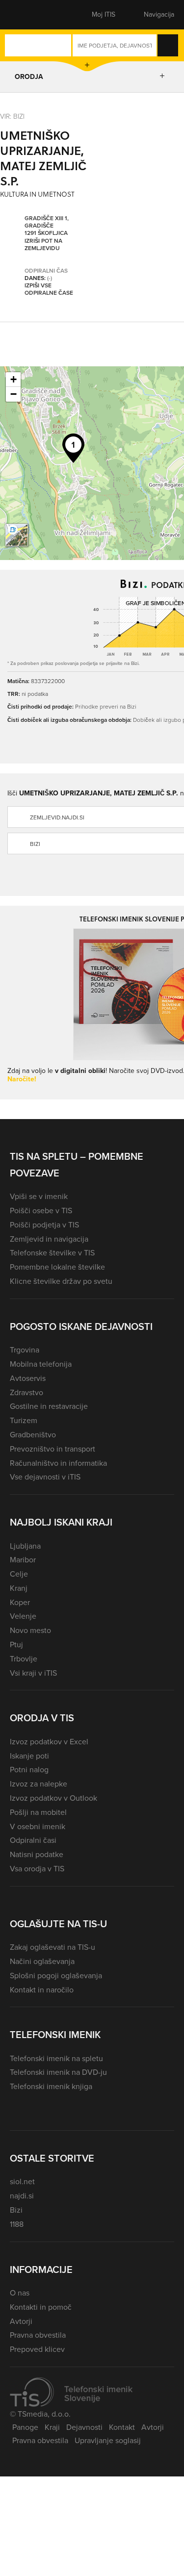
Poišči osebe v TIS (41, 1211)
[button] (27, 15)
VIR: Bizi (12, 116)
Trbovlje (24, 1659)
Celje (19, 1574)
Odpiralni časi (33, 1840)
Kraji (52, 2427)
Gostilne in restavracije (49, 1406)
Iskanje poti (29, 1756)
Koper (20, 1602)
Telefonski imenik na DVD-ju (58, 2072)
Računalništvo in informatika (58, 1463)
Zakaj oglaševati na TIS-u (53, 1947)
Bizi (16, 2210)
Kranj (19, 1588)
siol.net (22, 2181)
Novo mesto (30, 1630)
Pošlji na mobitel (38, 1812)
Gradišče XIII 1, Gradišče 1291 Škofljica (47, 226)
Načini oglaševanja (42, 1961)
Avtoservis (28, 1378)
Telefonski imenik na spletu (56, 2058)
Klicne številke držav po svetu (61, 1281)
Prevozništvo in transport (53, 1449)
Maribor (23, 1560)
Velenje (23, 1616)
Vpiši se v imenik (39, 1196)
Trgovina (25, 1350)
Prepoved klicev (37, 2349)
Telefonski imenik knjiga (51, 2086)
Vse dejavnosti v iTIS (45, 1477)
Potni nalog (29, 1770)
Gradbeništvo (33, 1435)
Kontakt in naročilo (42, 1990)
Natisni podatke (37, 1854)
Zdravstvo (26, 1392)
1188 (17, 2224)
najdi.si (22, 2196)
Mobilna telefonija (41, 1364)
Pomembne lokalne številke (57, 1267)
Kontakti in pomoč (41, 2307)
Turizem (24, 1420)
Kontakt (122, 2427)
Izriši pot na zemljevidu (43, 245)
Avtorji (21, 2321)
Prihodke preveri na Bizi (106, 706)
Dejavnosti (84, 2427)
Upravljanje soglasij (108, 2440)
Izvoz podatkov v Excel (49, 1742)
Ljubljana (25, 1546)
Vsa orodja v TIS (37, 1869)
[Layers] (17, 535)
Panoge (25, 2427)
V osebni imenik (38, 1826)
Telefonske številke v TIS (52, 1253)
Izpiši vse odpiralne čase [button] (49, 290)
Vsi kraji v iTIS (33, 1673)
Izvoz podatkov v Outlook (53, 1798)
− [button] (13, 394)
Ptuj (16, 1645)
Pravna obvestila (38, 2335)
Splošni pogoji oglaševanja (56, 1976)
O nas (20, 2293)
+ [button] (13, 379)
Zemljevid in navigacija (49, 1239)
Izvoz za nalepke (39, 1784)
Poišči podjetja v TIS (44, 1225)
